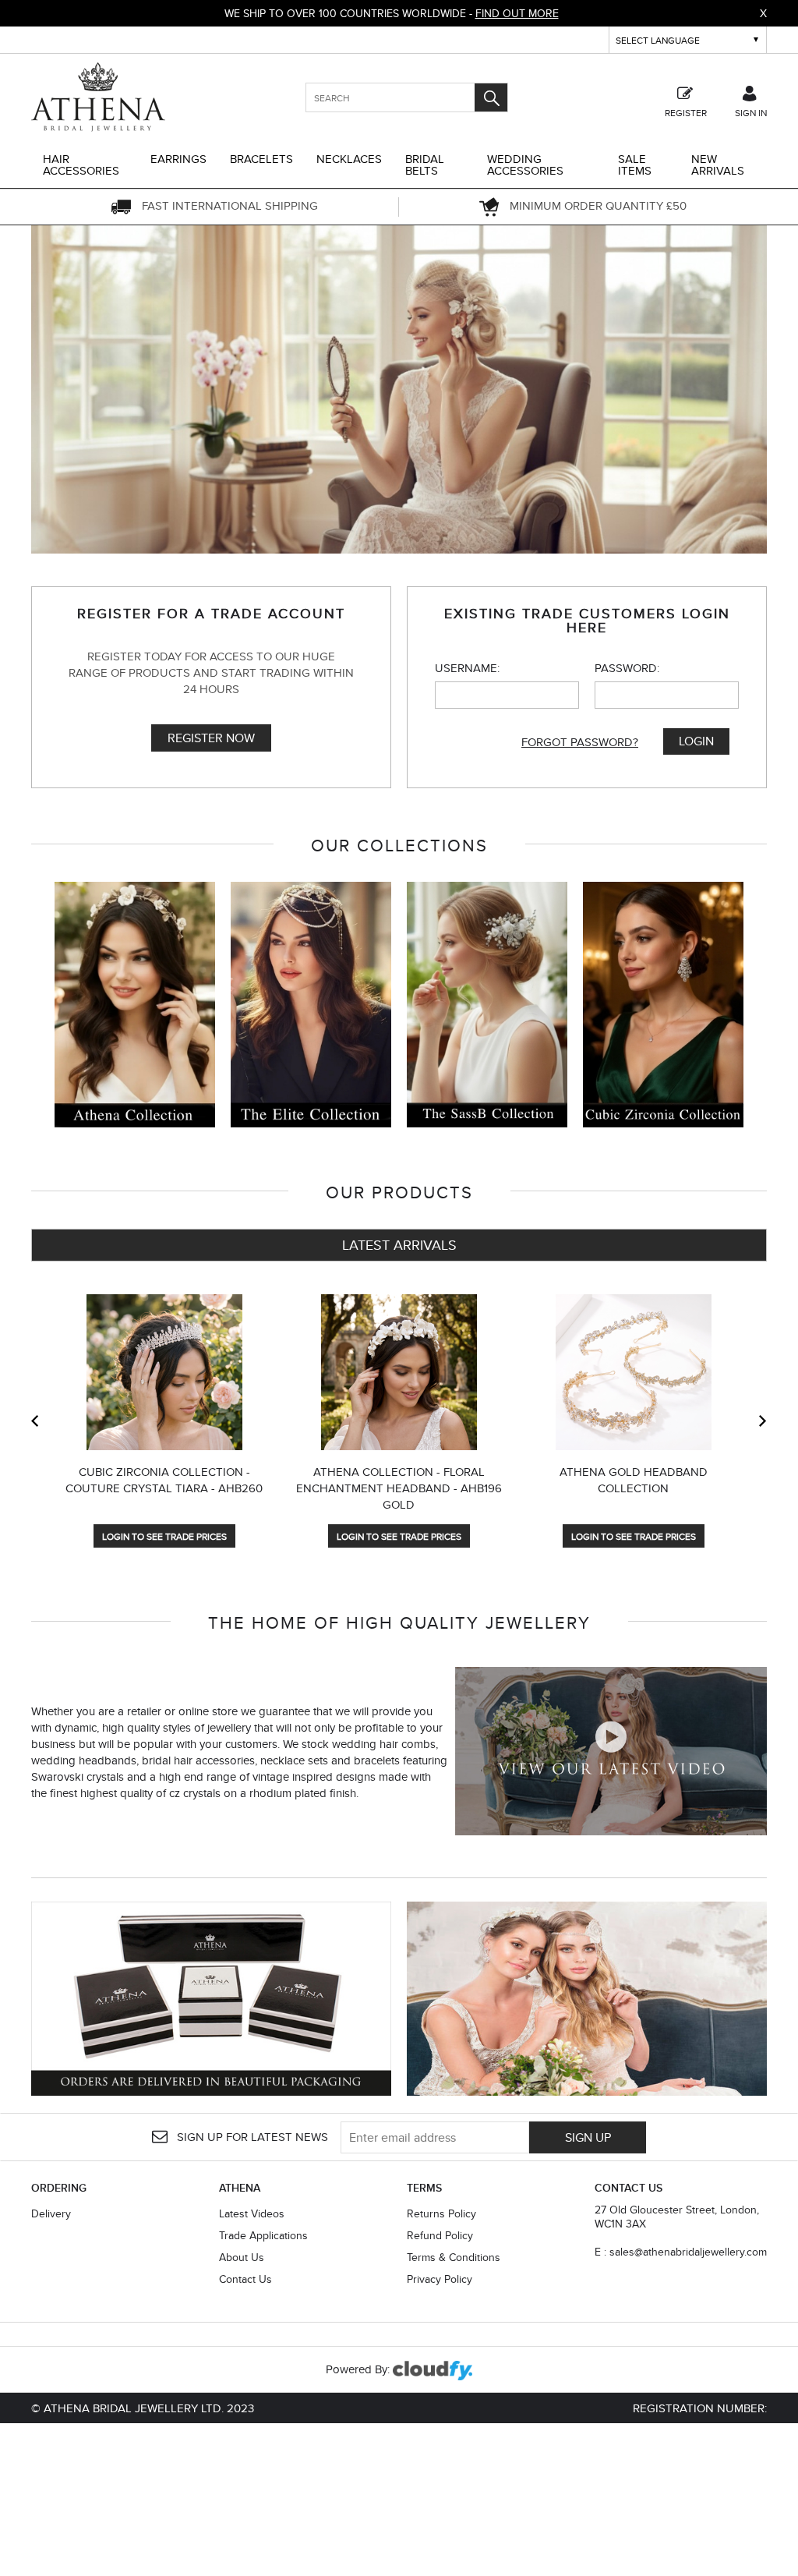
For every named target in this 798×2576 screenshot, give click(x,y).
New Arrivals (718, 165)
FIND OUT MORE (517, 13)
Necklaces (349, 159)
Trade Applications (263, 2235)
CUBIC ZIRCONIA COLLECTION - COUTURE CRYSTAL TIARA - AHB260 (164, 1480)
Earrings (178, 159)
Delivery (51, 2213)
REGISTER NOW (211, 738)
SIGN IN (751, 112)
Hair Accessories (81, 165)
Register (686, 112)
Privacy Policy (440, 2279)
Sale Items (635, 165)
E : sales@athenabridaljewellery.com (681, 2252)
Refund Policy (440, 2235)
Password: (627, 668)
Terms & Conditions (454, 2257)
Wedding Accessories (525, 165)
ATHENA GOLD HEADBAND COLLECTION (634, 1480)
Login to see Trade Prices (164, 1536)
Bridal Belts (425, 165)
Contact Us (245, 2279)
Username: (467, 668)
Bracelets (261, 159)
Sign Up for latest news (251, 2137)
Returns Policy (441, 2213)
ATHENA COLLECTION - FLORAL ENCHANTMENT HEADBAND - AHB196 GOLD (399, 1488)
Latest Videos (252, 2213)
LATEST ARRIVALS (399, 1245)
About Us (242, 2257)
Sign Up (588, 2137)
